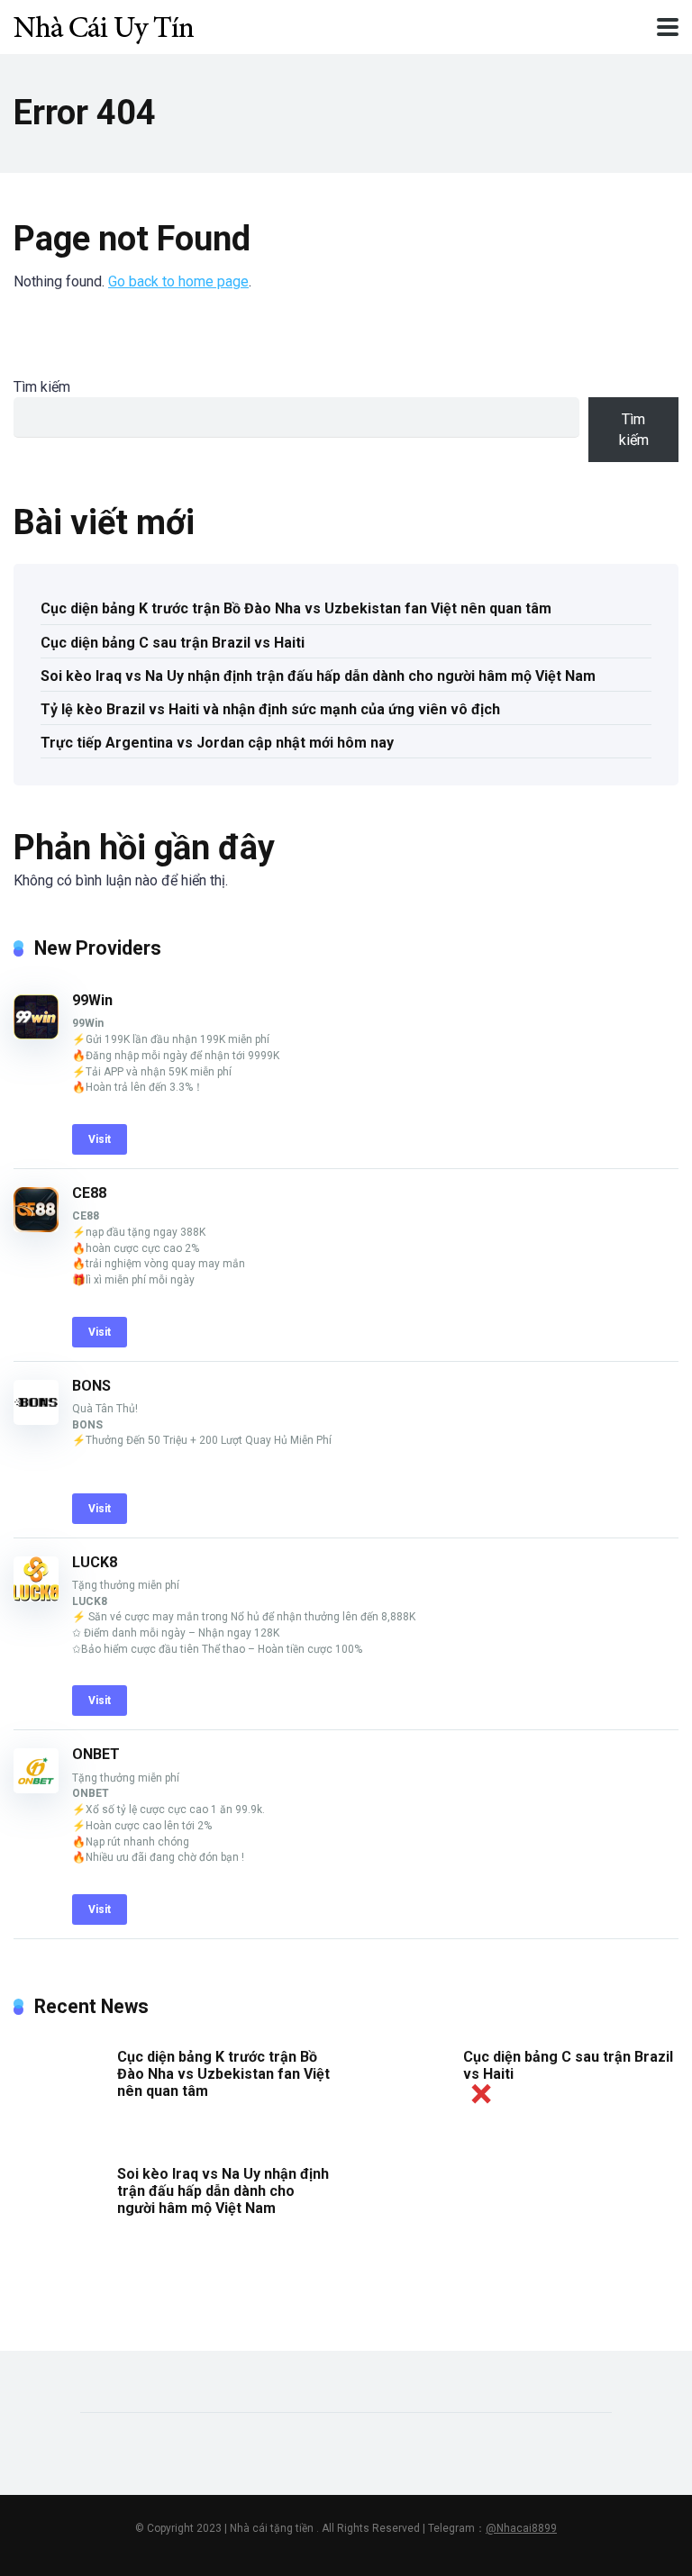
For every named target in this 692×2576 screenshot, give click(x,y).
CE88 (89, 1193)
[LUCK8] (36, 1596)
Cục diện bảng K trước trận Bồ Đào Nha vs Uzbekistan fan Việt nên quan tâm (296, 608)
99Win (92, 1000)
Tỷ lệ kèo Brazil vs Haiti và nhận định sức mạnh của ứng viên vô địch (270, 709)
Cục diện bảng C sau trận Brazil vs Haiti (173, 643)
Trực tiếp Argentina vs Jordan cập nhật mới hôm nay (217, 743)
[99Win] (36, 1034)
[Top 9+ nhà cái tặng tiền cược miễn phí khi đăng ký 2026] (104, 25)
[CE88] (36, 1227)
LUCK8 (95, 1562)
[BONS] (36, 1420)
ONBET (96, 1754)
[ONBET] (36, 1788)
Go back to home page (178, 281)
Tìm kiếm (42, 387)
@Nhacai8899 (521, 2528)
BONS (91, 1386)
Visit (100, 1139)
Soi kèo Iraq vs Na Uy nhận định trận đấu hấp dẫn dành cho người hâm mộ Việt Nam (318, 676)
